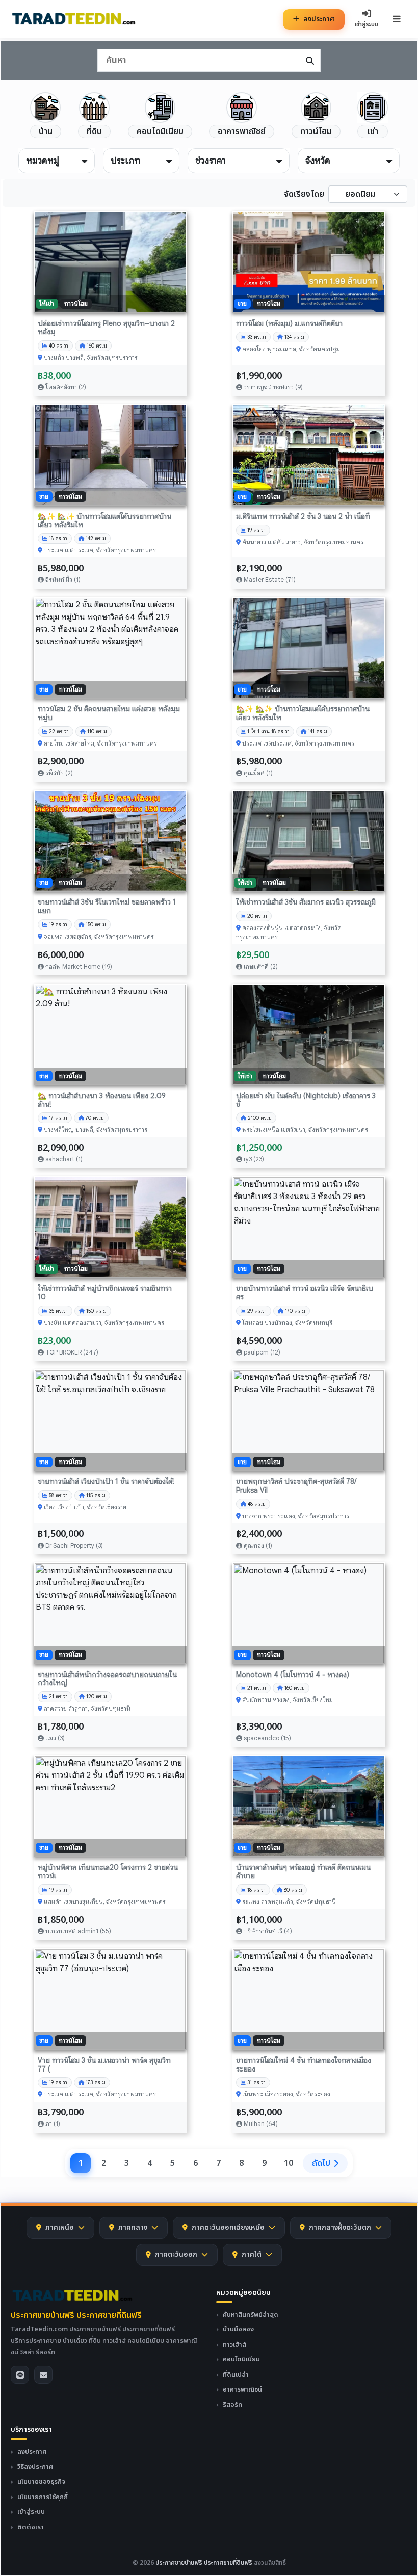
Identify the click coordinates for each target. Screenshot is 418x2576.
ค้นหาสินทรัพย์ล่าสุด (251, 2315)
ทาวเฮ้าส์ (234, 2345)
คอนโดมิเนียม (241, 2360)
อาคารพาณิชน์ (242, 2390)
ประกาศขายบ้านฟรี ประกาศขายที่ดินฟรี (76, 2315)
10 (289, 2163)
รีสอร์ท (232, 2405)
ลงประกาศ (319, 19)
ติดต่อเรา (31, 2527)
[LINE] (20, 2375)
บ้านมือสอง (238, 2330)
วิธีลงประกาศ (35, 2467)
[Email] (43, 2375)
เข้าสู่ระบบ (31, 2512)
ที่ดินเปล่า (236, 2375)
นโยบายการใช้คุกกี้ (43, 2497)
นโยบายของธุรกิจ (41, 2482)
